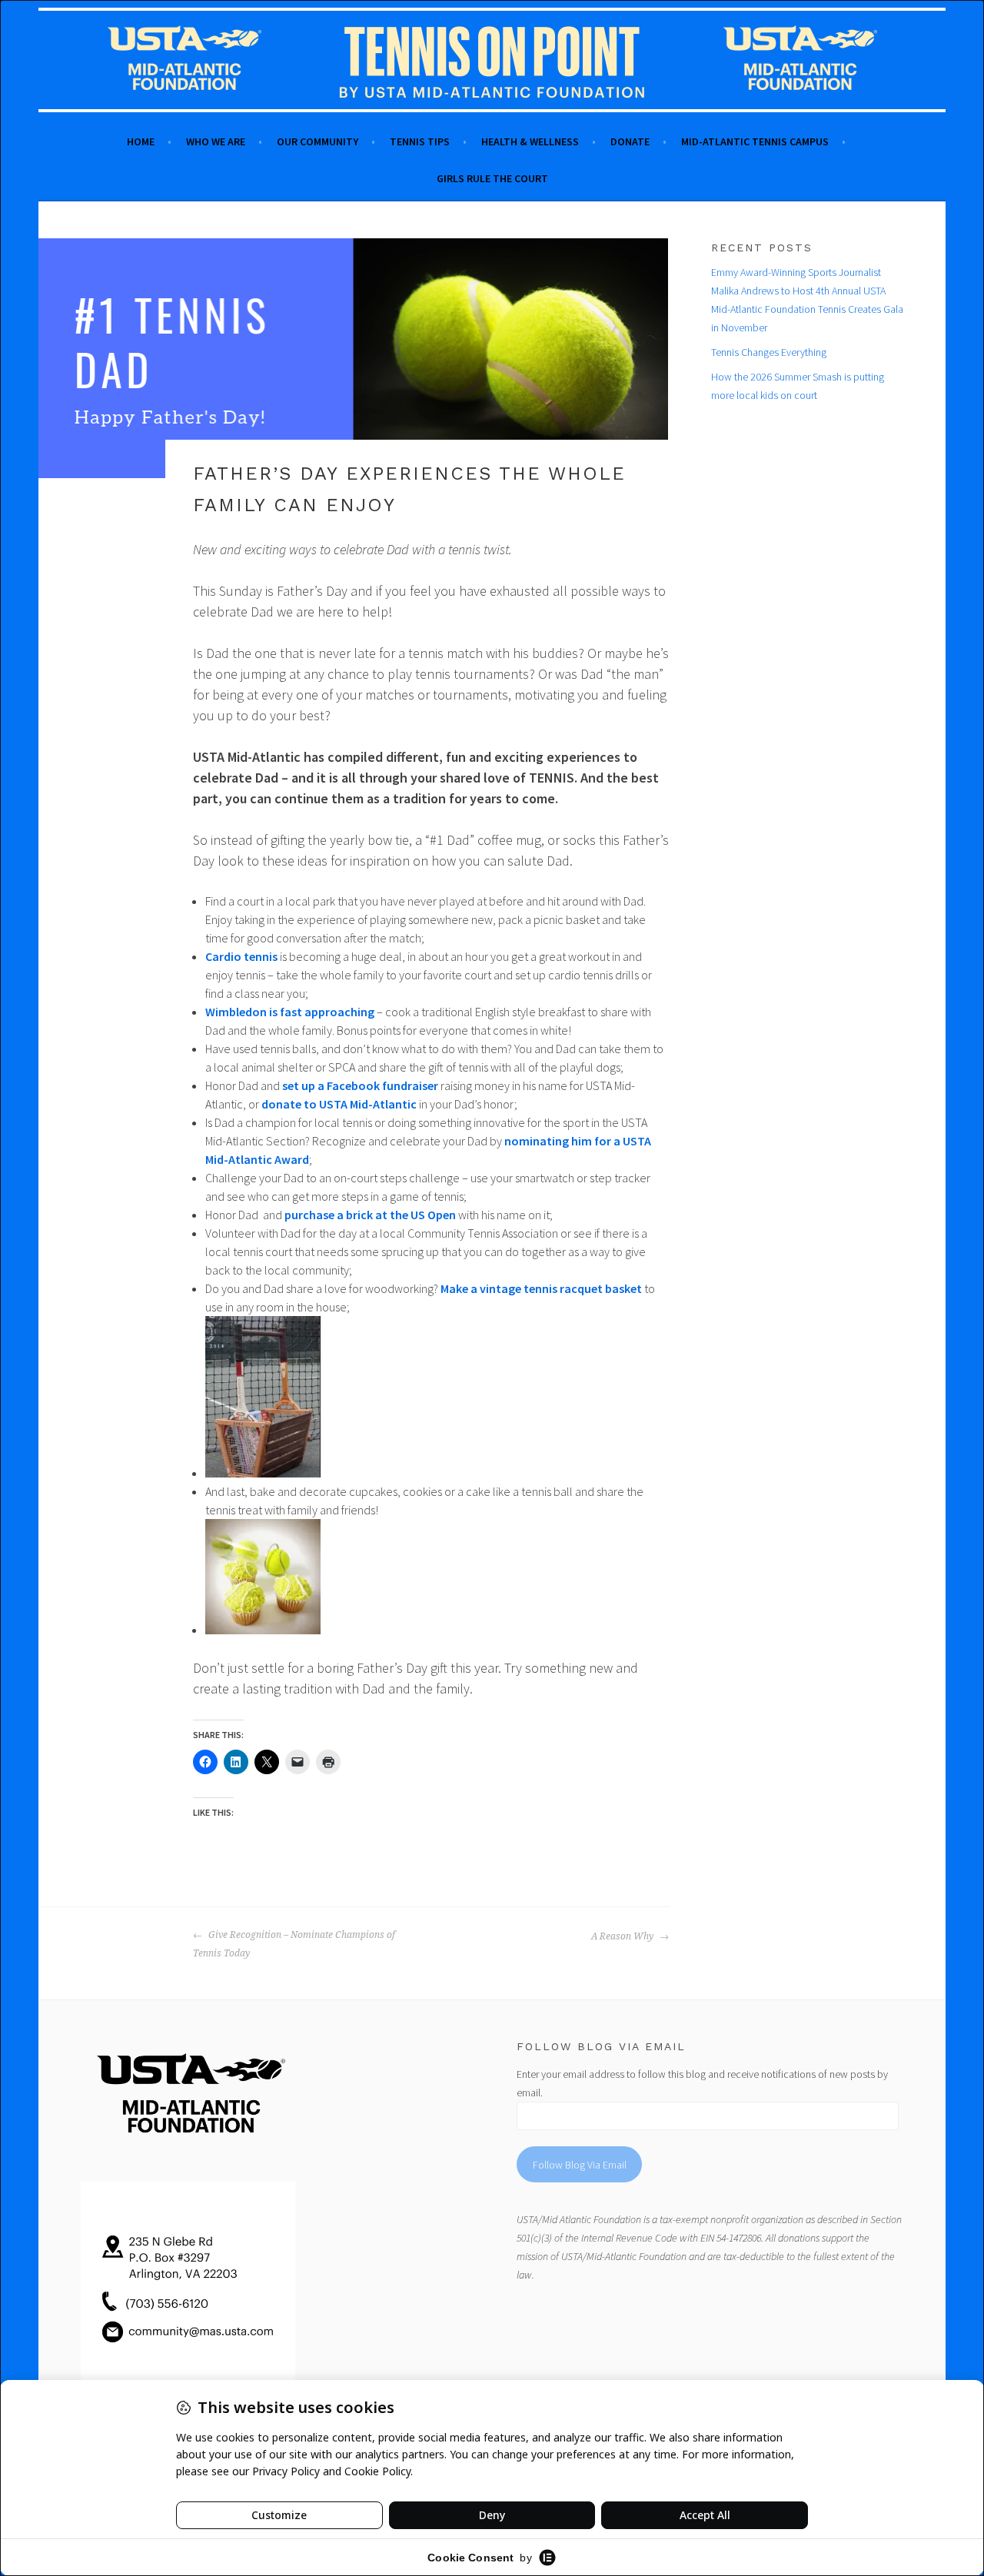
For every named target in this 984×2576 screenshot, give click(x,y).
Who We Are (216, 141)
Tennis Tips (420, 141)
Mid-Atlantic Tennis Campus (755, 141)
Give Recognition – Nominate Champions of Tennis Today (294, 1944)
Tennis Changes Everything (769, 352)
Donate (630, 141)
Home (141, 141)
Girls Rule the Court (492, 178)
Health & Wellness (530, 141)
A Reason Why (623, 1936)
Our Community (317, 141)
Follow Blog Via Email (580, 2165)
